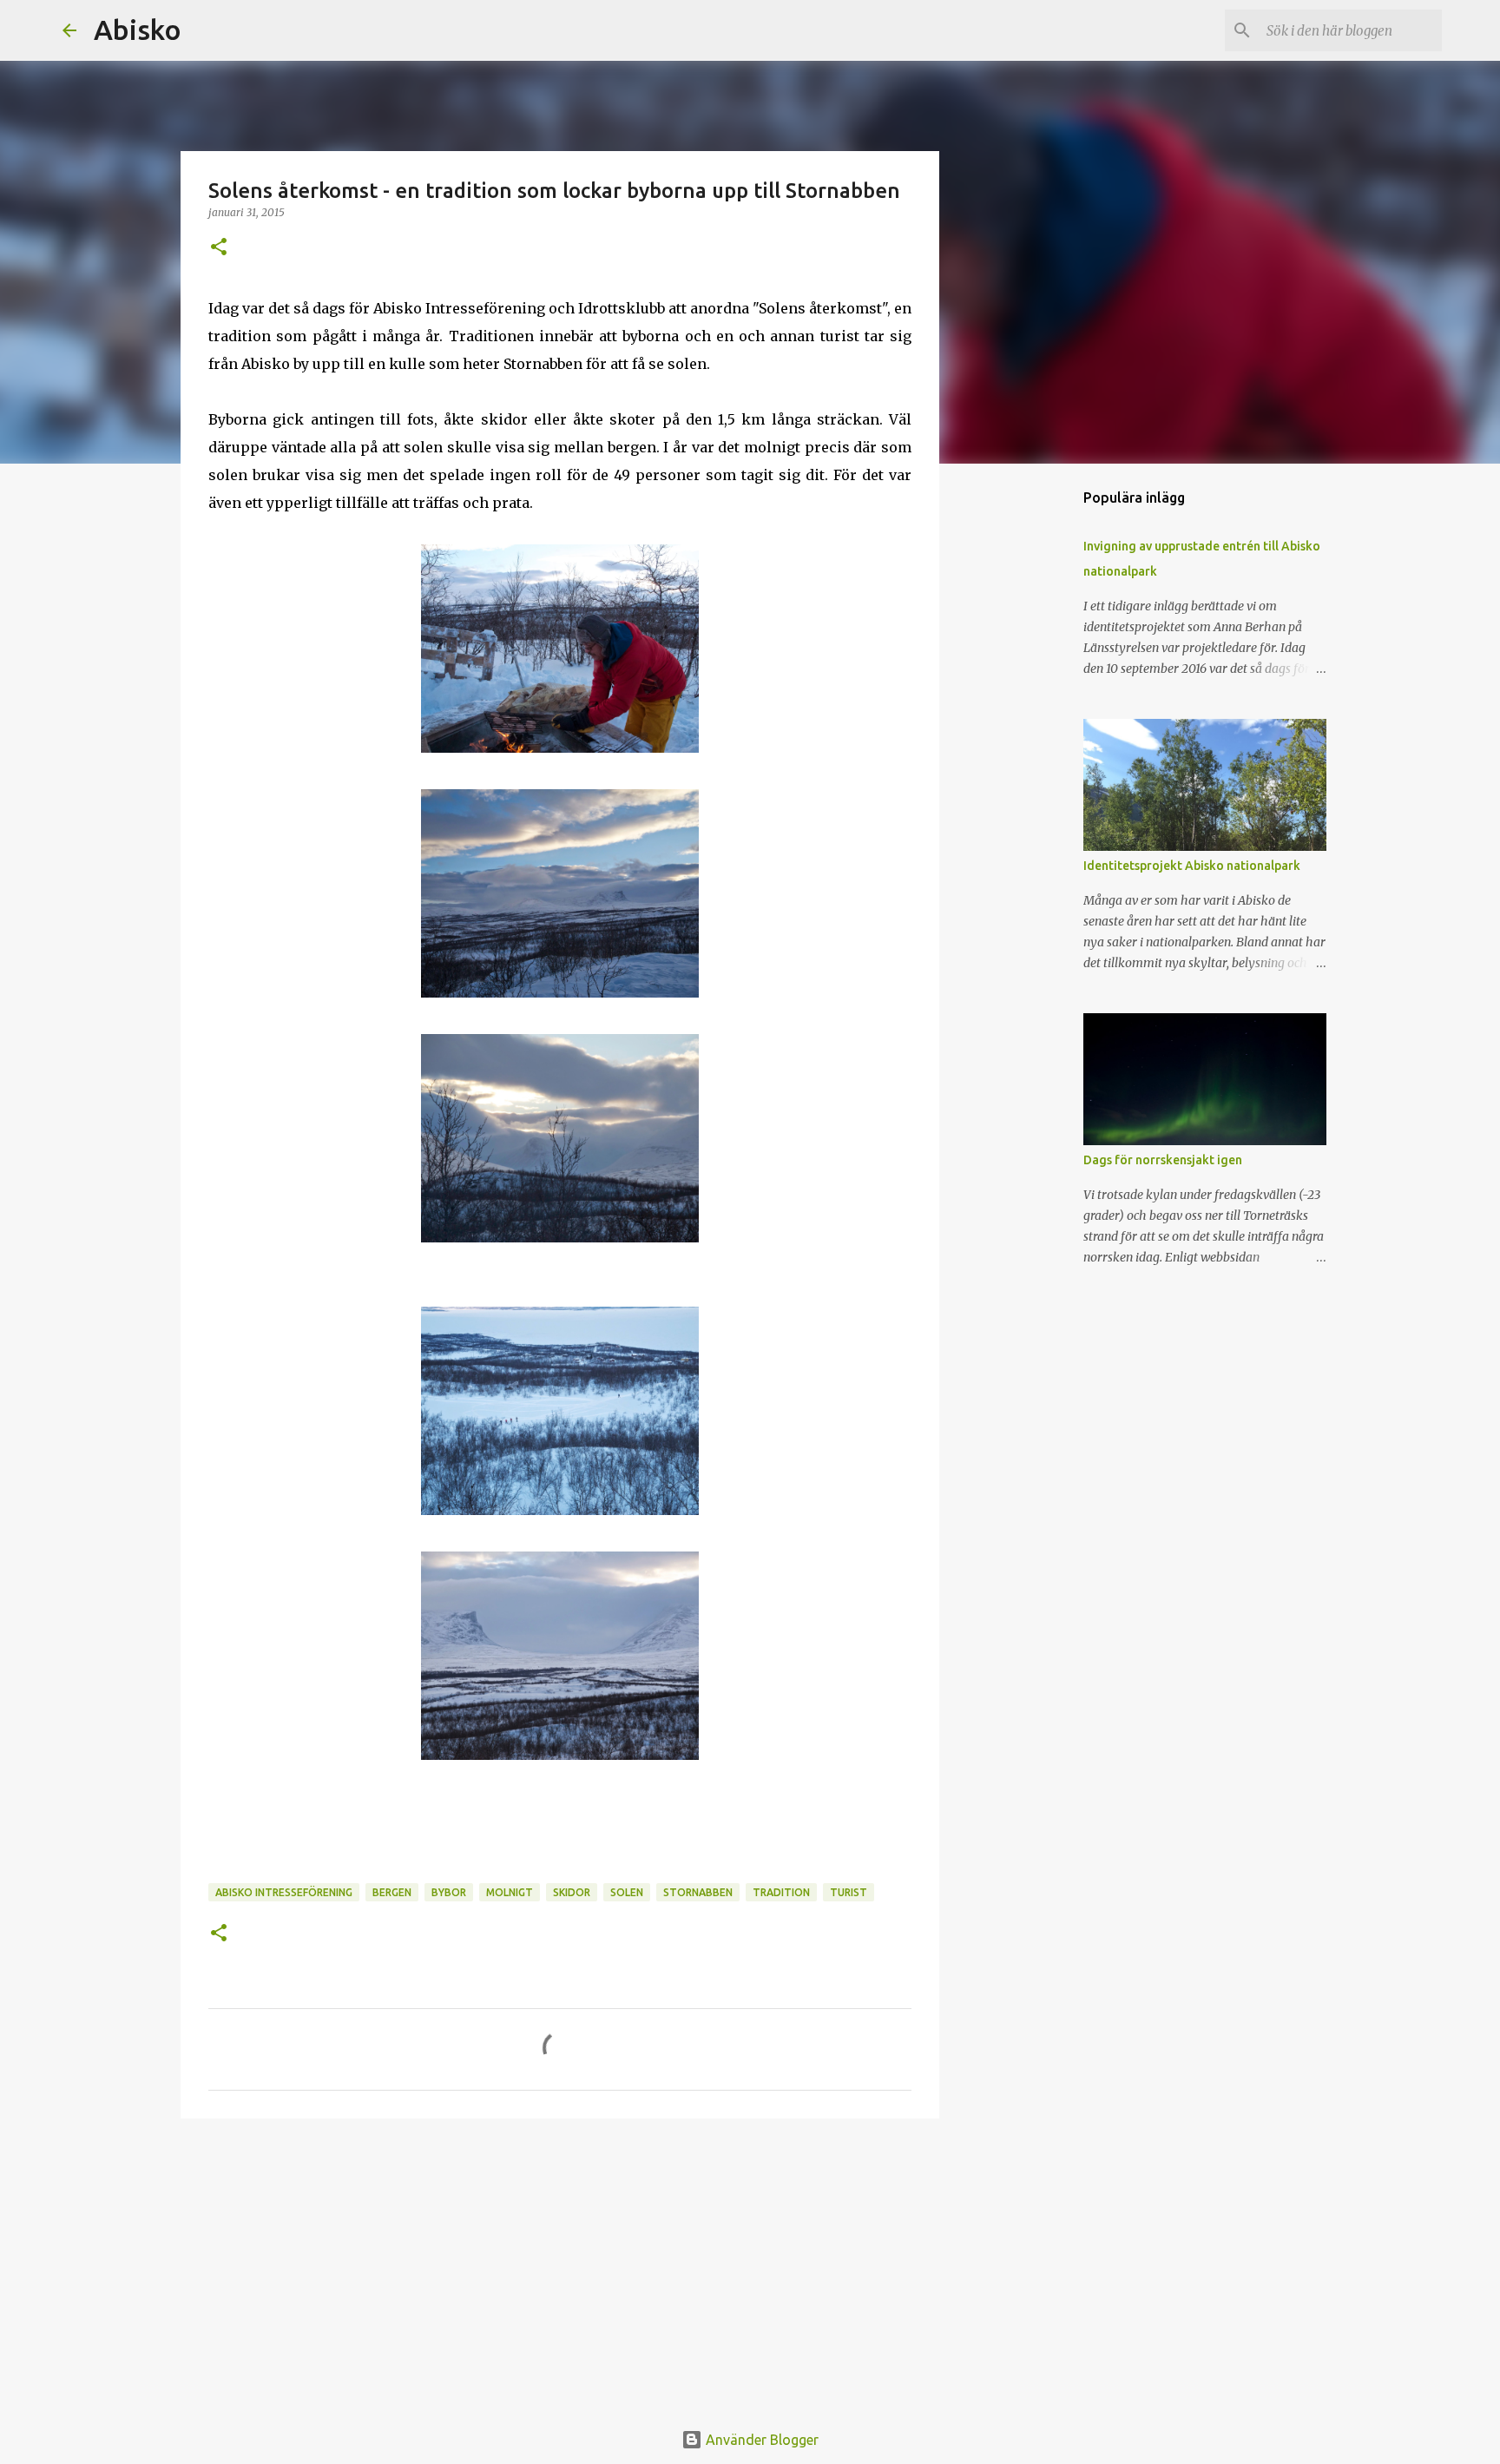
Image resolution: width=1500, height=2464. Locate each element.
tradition (781, 1892)
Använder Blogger (760, 2440)
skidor (572, 1892)
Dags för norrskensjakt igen (1163, 1160)
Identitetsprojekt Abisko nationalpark (1192, 866)
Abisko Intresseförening (284, 1892)
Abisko (138, 30)
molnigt (510, 1892)
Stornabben (698, 1892)
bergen (392, 1892)
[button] (219, 248)
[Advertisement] (560, 2266)
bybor (449, 1892)
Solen (627, 1892)
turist (849, 1892)
